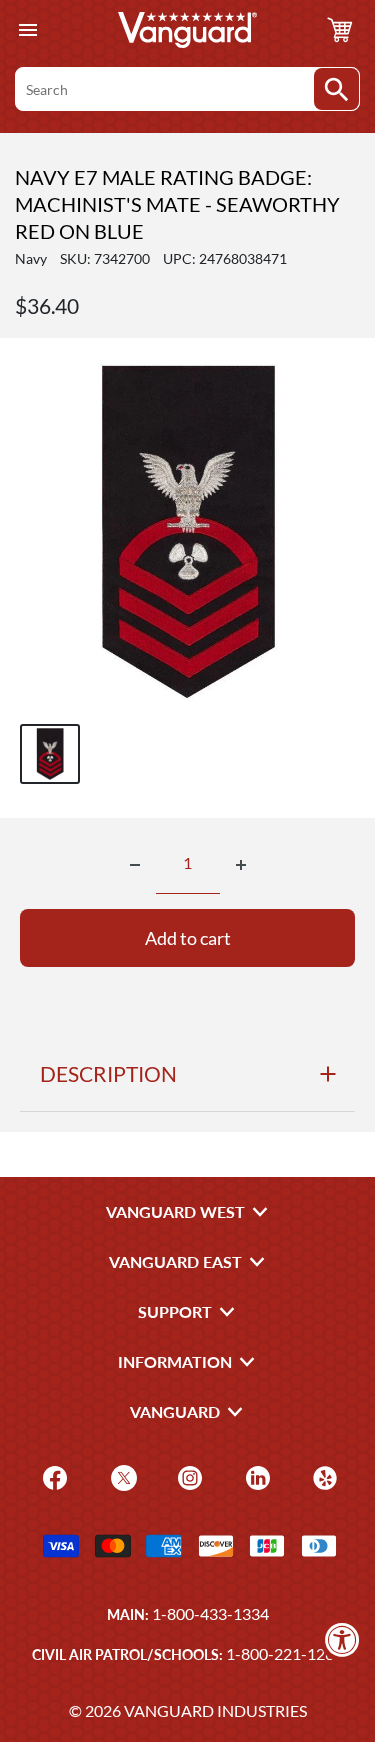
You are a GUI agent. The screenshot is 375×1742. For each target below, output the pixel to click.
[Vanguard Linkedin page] (255, 1476)
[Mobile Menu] (27, 30)
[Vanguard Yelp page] (322, 1476)
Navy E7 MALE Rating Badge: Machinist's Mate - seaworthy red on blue (177, 204)
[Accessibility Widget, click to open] (342, 1639)
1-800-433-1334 (210, 1613)
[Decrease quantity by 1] (135, 865)
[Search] (336, 89)
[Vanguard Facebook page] (52, 1476)
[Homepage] (188, 30)
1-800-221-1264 (284, 1653)
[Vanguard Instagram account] (187, 1476)
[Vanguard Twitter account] (121, 1476)
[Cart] (340, 30)
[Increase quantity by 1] (241, 865)
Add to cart (188, 938)
